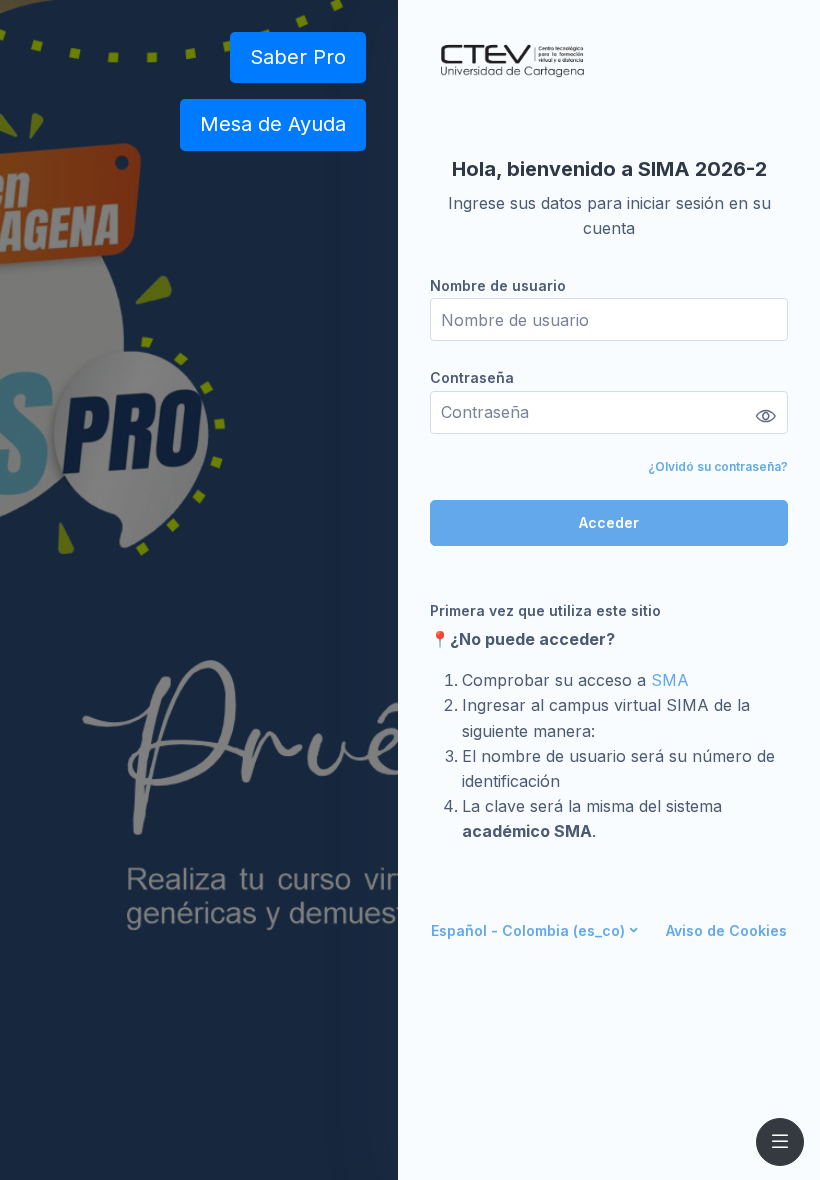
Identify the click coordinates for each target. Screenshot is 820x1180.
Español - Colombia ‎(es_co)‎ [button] (528, 930)
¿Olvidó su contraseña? (718, 466)
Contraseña (472, 377)
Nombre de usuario (498, 285)
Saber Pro (298, 57)
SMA (670, 680)
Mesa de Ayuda (273, 124)
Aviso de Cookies (726, 930)
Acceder (609, 522)
